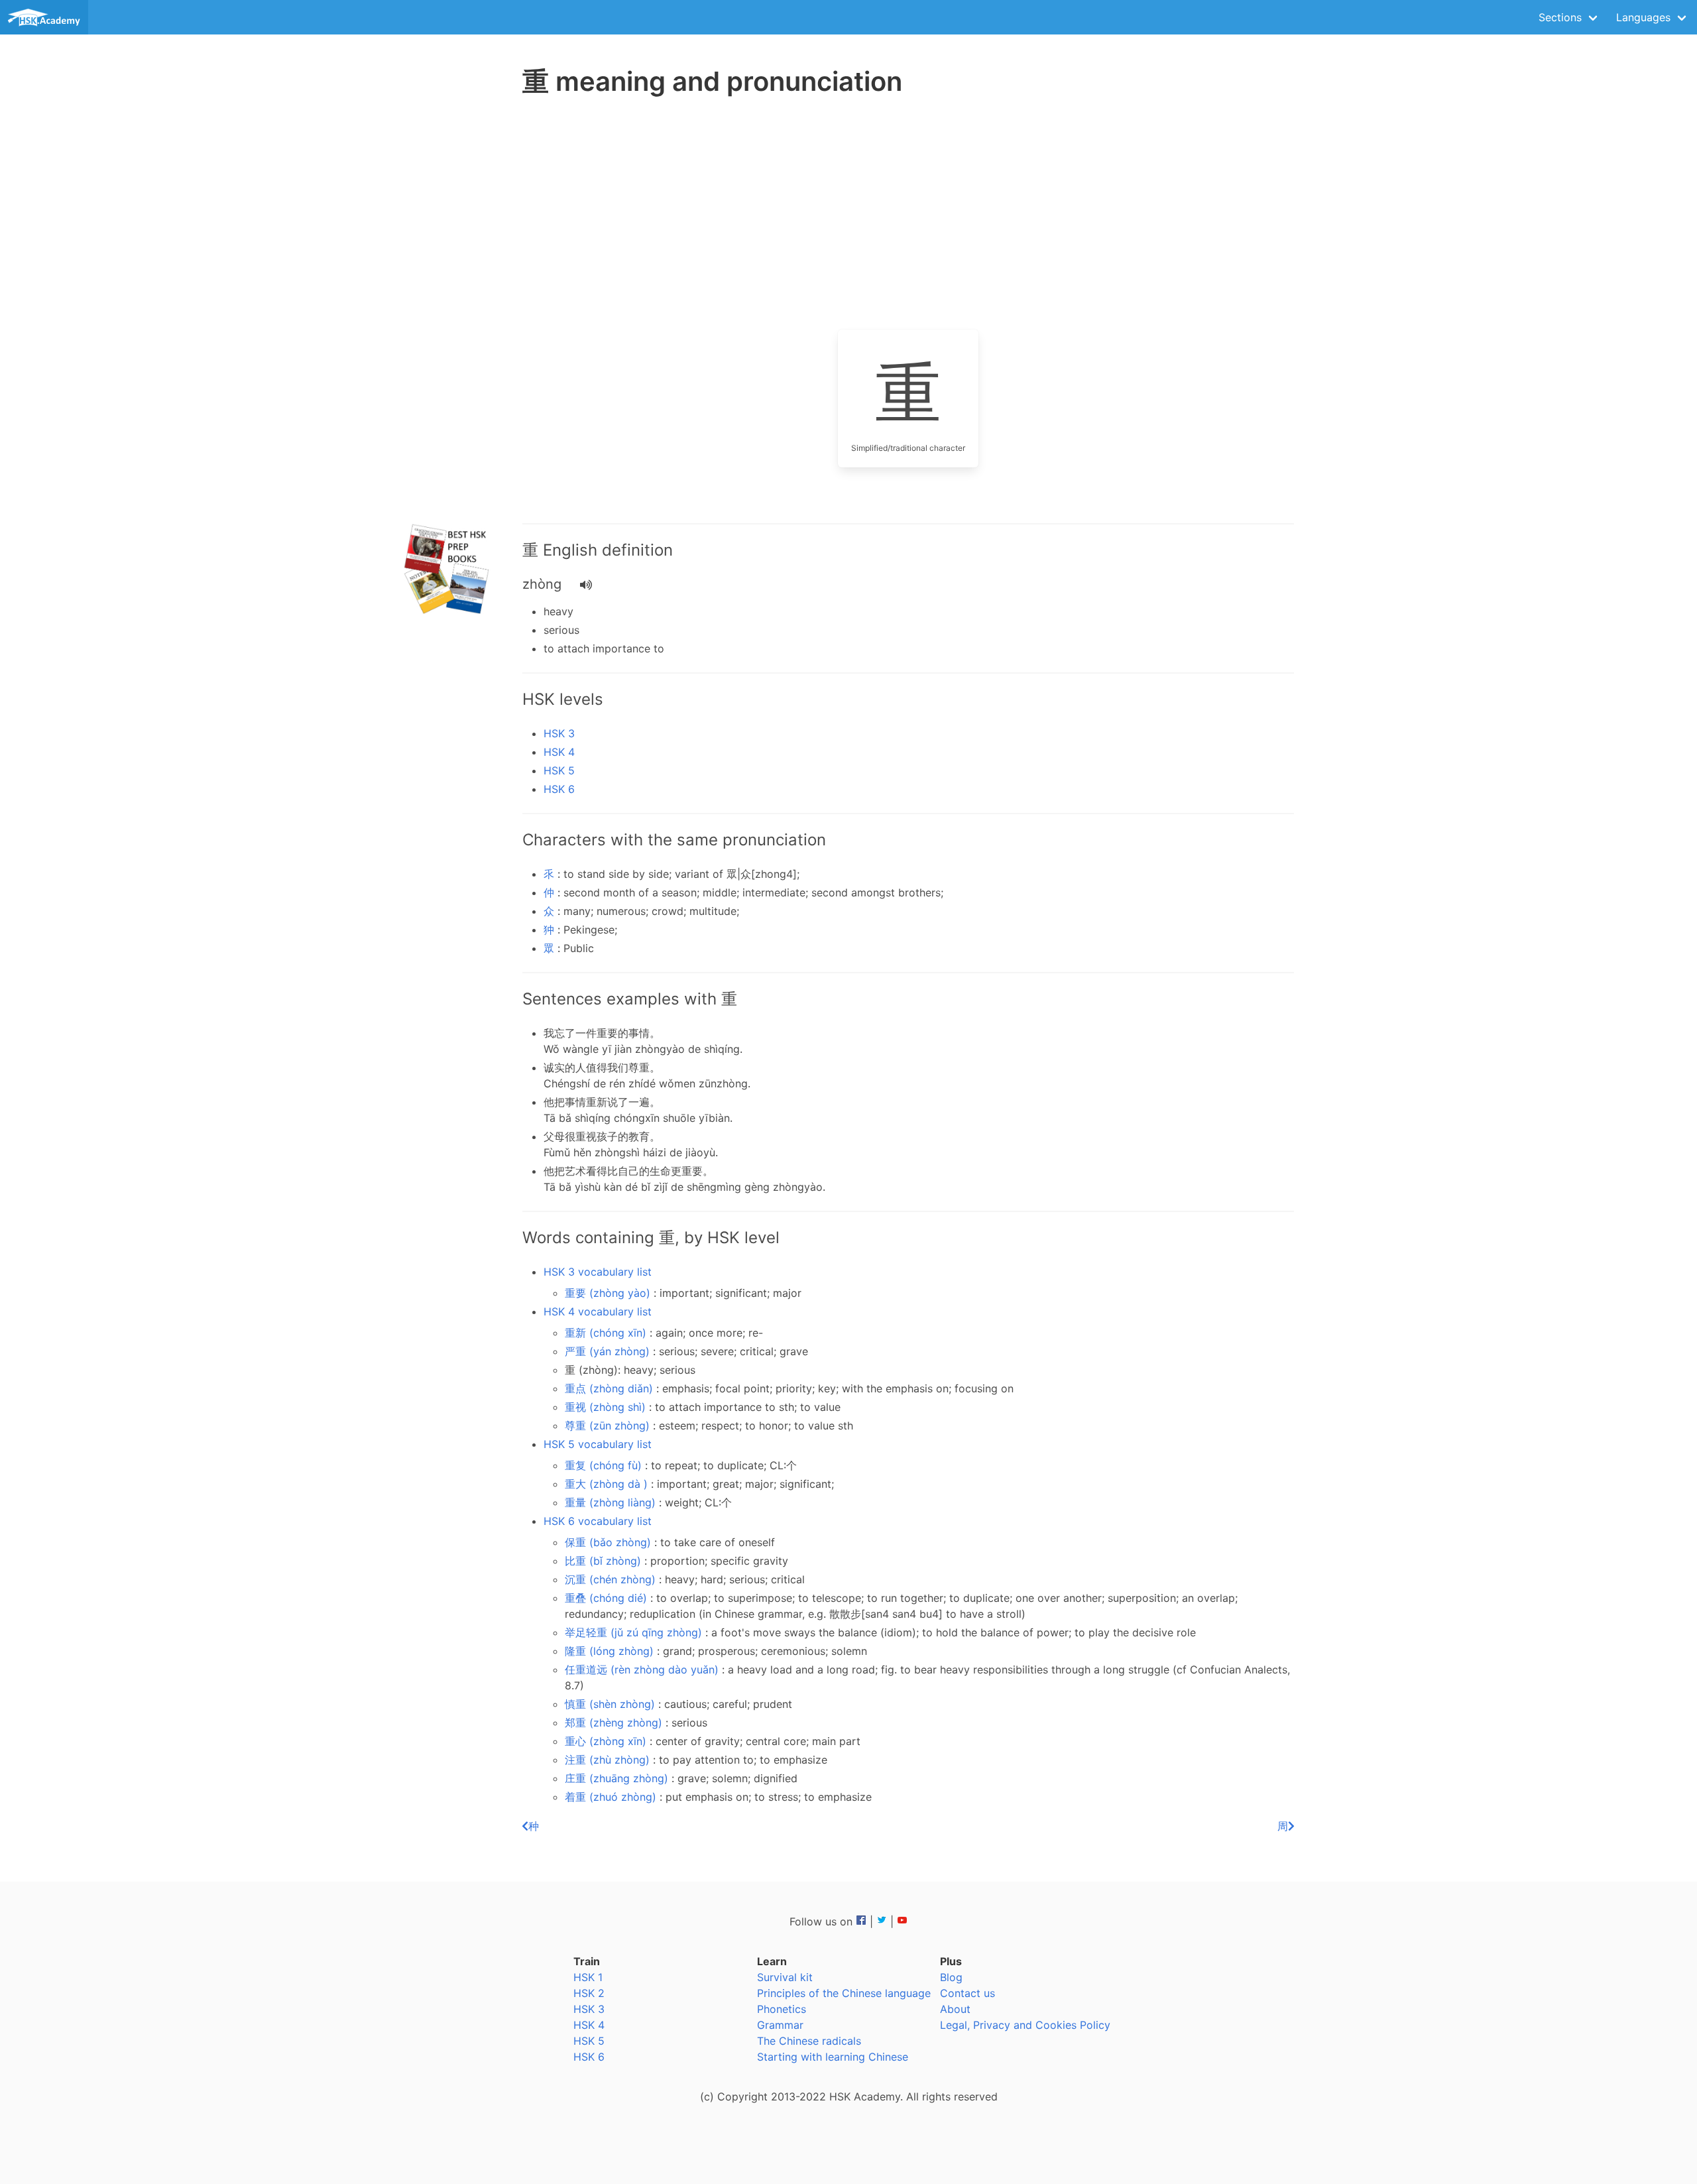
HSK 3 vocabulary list (598, 1272)
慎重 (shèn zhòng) (612, 1704)
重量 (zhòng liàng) (612, 1502)
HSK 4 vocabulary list (598, 1311)
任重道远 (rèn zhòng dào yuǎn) (643, 1669)
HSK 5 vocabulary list (598, 1444)
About (955, 2009)
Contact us (967, 1993)
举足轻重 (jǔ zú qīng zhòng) (635, 1632)
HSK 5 (559, 770)
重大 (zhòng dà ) (608, 1484)
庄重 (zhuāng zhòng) (618, 1778)
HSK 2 (589, 1993)
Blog (951, 1977)
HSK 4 (559, 752)
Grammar (780, 2025)
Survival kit (785, 1977)
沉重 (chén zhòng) (612, 1579)
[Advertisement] (448, 312)
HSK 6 (559, 789)
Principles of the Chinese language (844, 1993)
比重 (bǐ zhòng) (605, 1561)
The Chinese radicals (809, 2041)
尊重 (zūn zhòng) (609, 1426)
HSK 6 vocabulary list (598, 1521)
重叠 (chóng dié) (608, 1598)
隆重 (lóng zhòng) (611, 1651)
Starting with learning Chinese (833, 2057)
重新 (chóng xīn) (607, 1333)
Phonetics (782, 2009)
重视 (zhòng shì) (607, 1407)
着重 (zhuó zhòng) (612, 1797)
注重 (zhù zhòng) (609, 1760)
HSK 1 (588, 1977)
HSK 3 (559, 733)
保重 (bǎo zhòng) (610, 1542)
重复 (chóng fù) (605, 1465)
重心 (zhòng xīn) (607, 1741)
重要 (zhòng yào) (609, 1293)
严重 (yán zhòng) (609, 1351)
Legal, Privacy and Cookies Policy (1025, 2025)
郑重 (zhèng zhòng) (615, 1723)
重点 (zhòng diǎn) (611, 1388)
